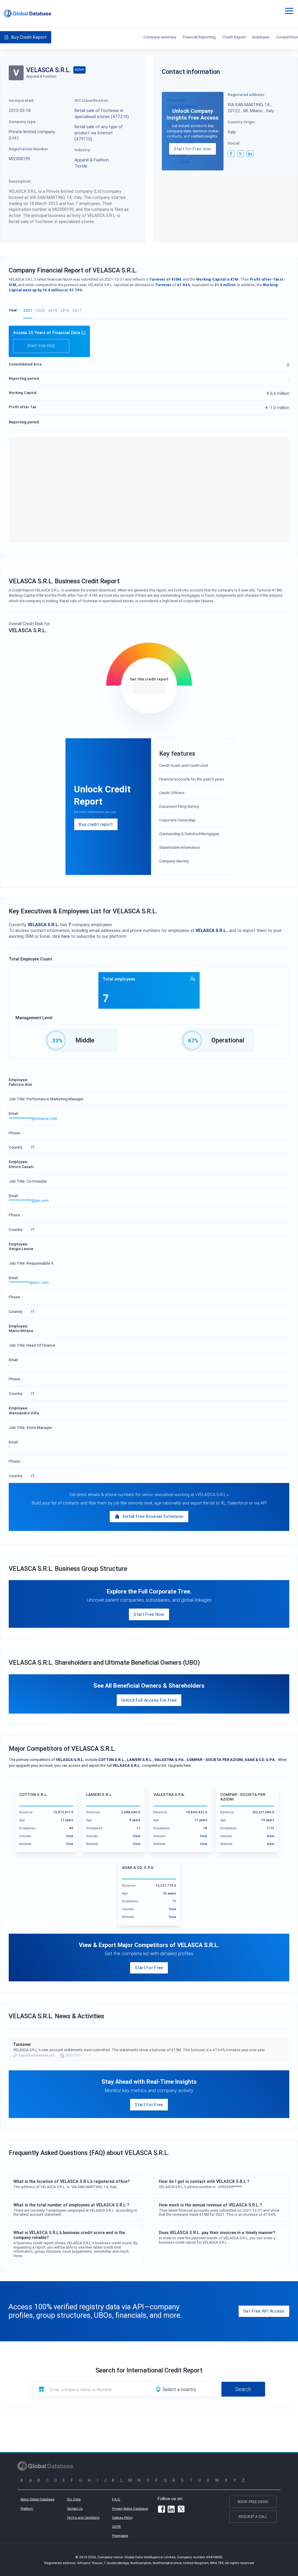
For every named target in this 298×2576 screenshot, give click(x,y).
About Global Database (37, 2499)
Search (243, 2389)
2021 (28, 310)
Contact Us (75, 2509)
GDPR (116, 2527)
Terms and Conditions (83, 2518)
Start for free (41, 346)
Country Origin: (242, 122)
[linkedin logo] (250, 154)
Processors (120, 2536)
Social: (234, 143)
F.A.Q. (116, 2499)
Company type (22, 122)
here (66, 936)
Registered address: (246, 95)
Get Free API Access (264, 2311)
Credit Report (234, 37)
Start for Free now (192, 149)
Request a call (253, 2517)
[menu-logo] (28, 14)
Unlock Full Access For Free (149, 1700)
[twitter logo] (241, 154)
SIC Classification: (92, 100)
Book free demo (253, 2502)
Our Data (74, 2499)
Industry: (83, 150)
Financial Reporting (199, 37)
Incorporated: (22, 100)
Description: (20, 181)
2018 (65, 310)
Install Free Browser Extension (153, 1516)
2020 (40, 310)
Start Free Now (149, 1614)
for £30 (149, 688)
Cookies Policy (122, 2518)
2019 (53, 310)
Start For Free (149, 1968)
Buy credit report (96, 824)
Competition (287, 37)
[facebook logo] (231, 154)
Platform (27, 2509)
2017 (77, 310)
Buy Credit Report (29, 37)
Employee (261, 37)
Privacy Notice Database (130, 2509)
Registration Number (28, 149)
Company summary (160, 37)
